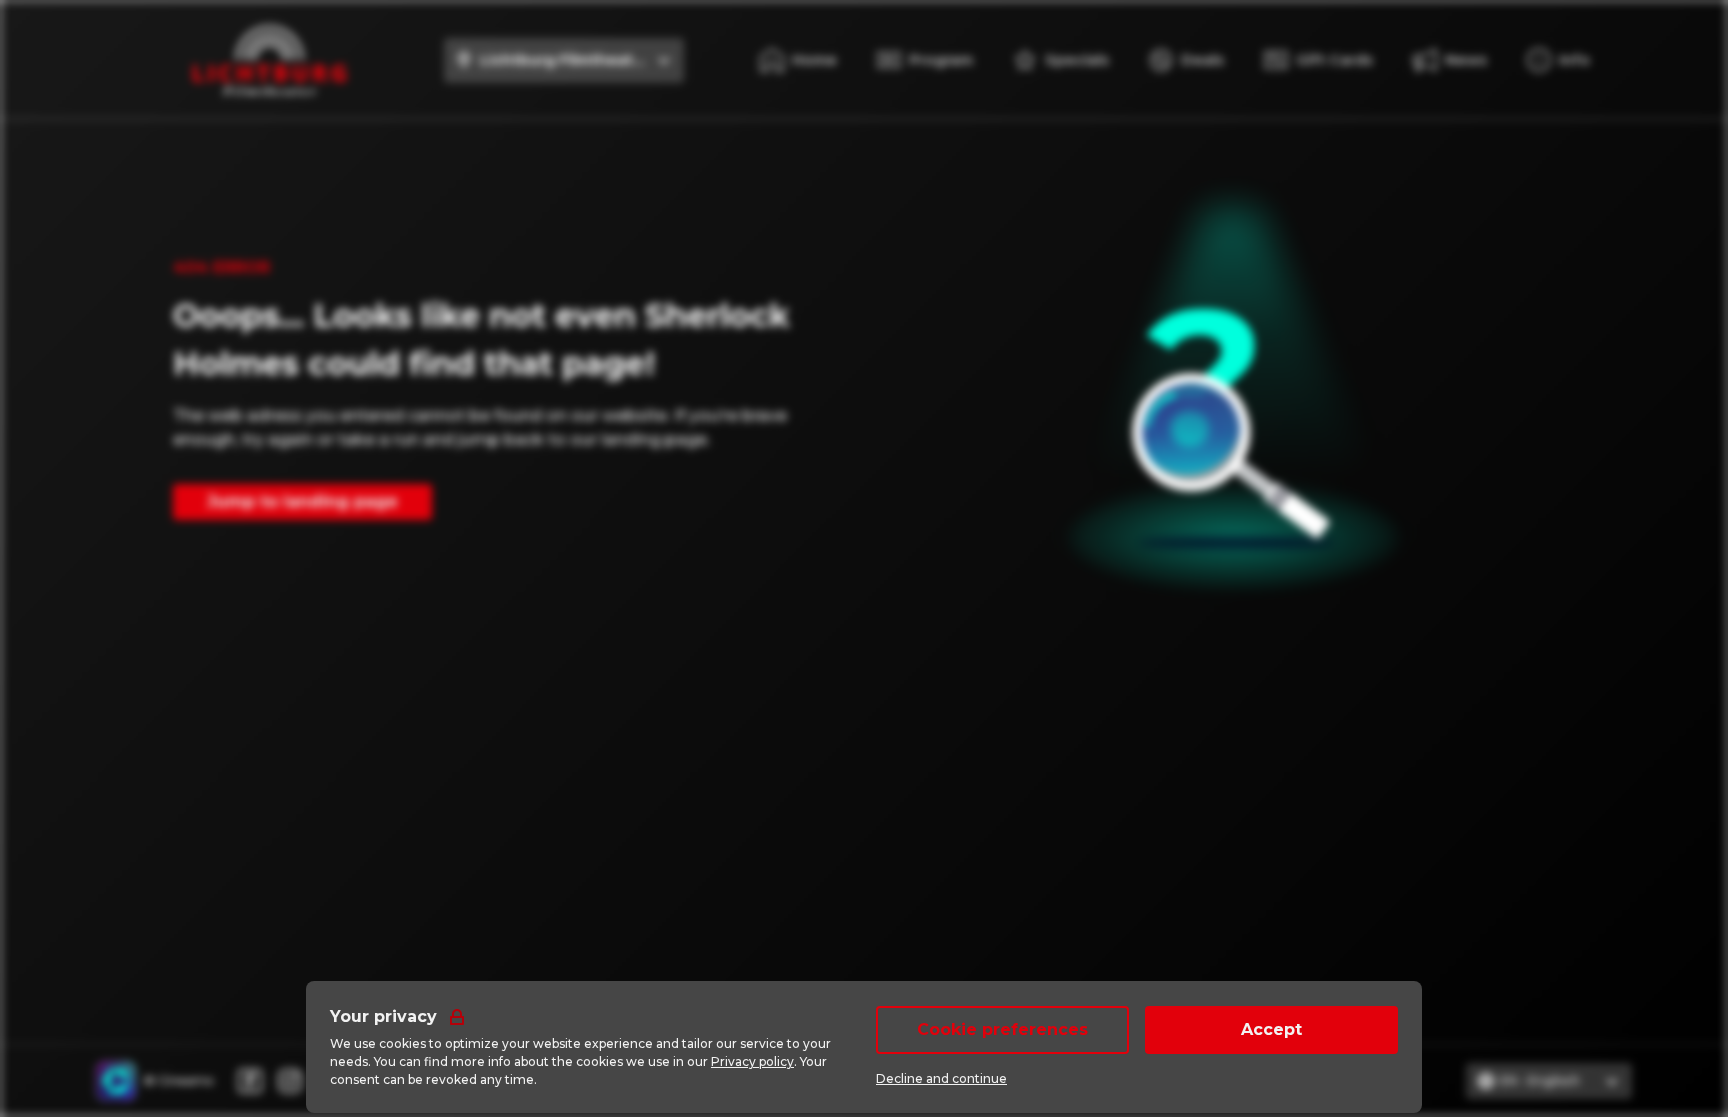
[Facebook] (250, 1081)
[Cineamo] (116, 1081)
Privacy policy (752, 1061)
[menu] (1558, 60)
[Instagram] (290, 1081)
